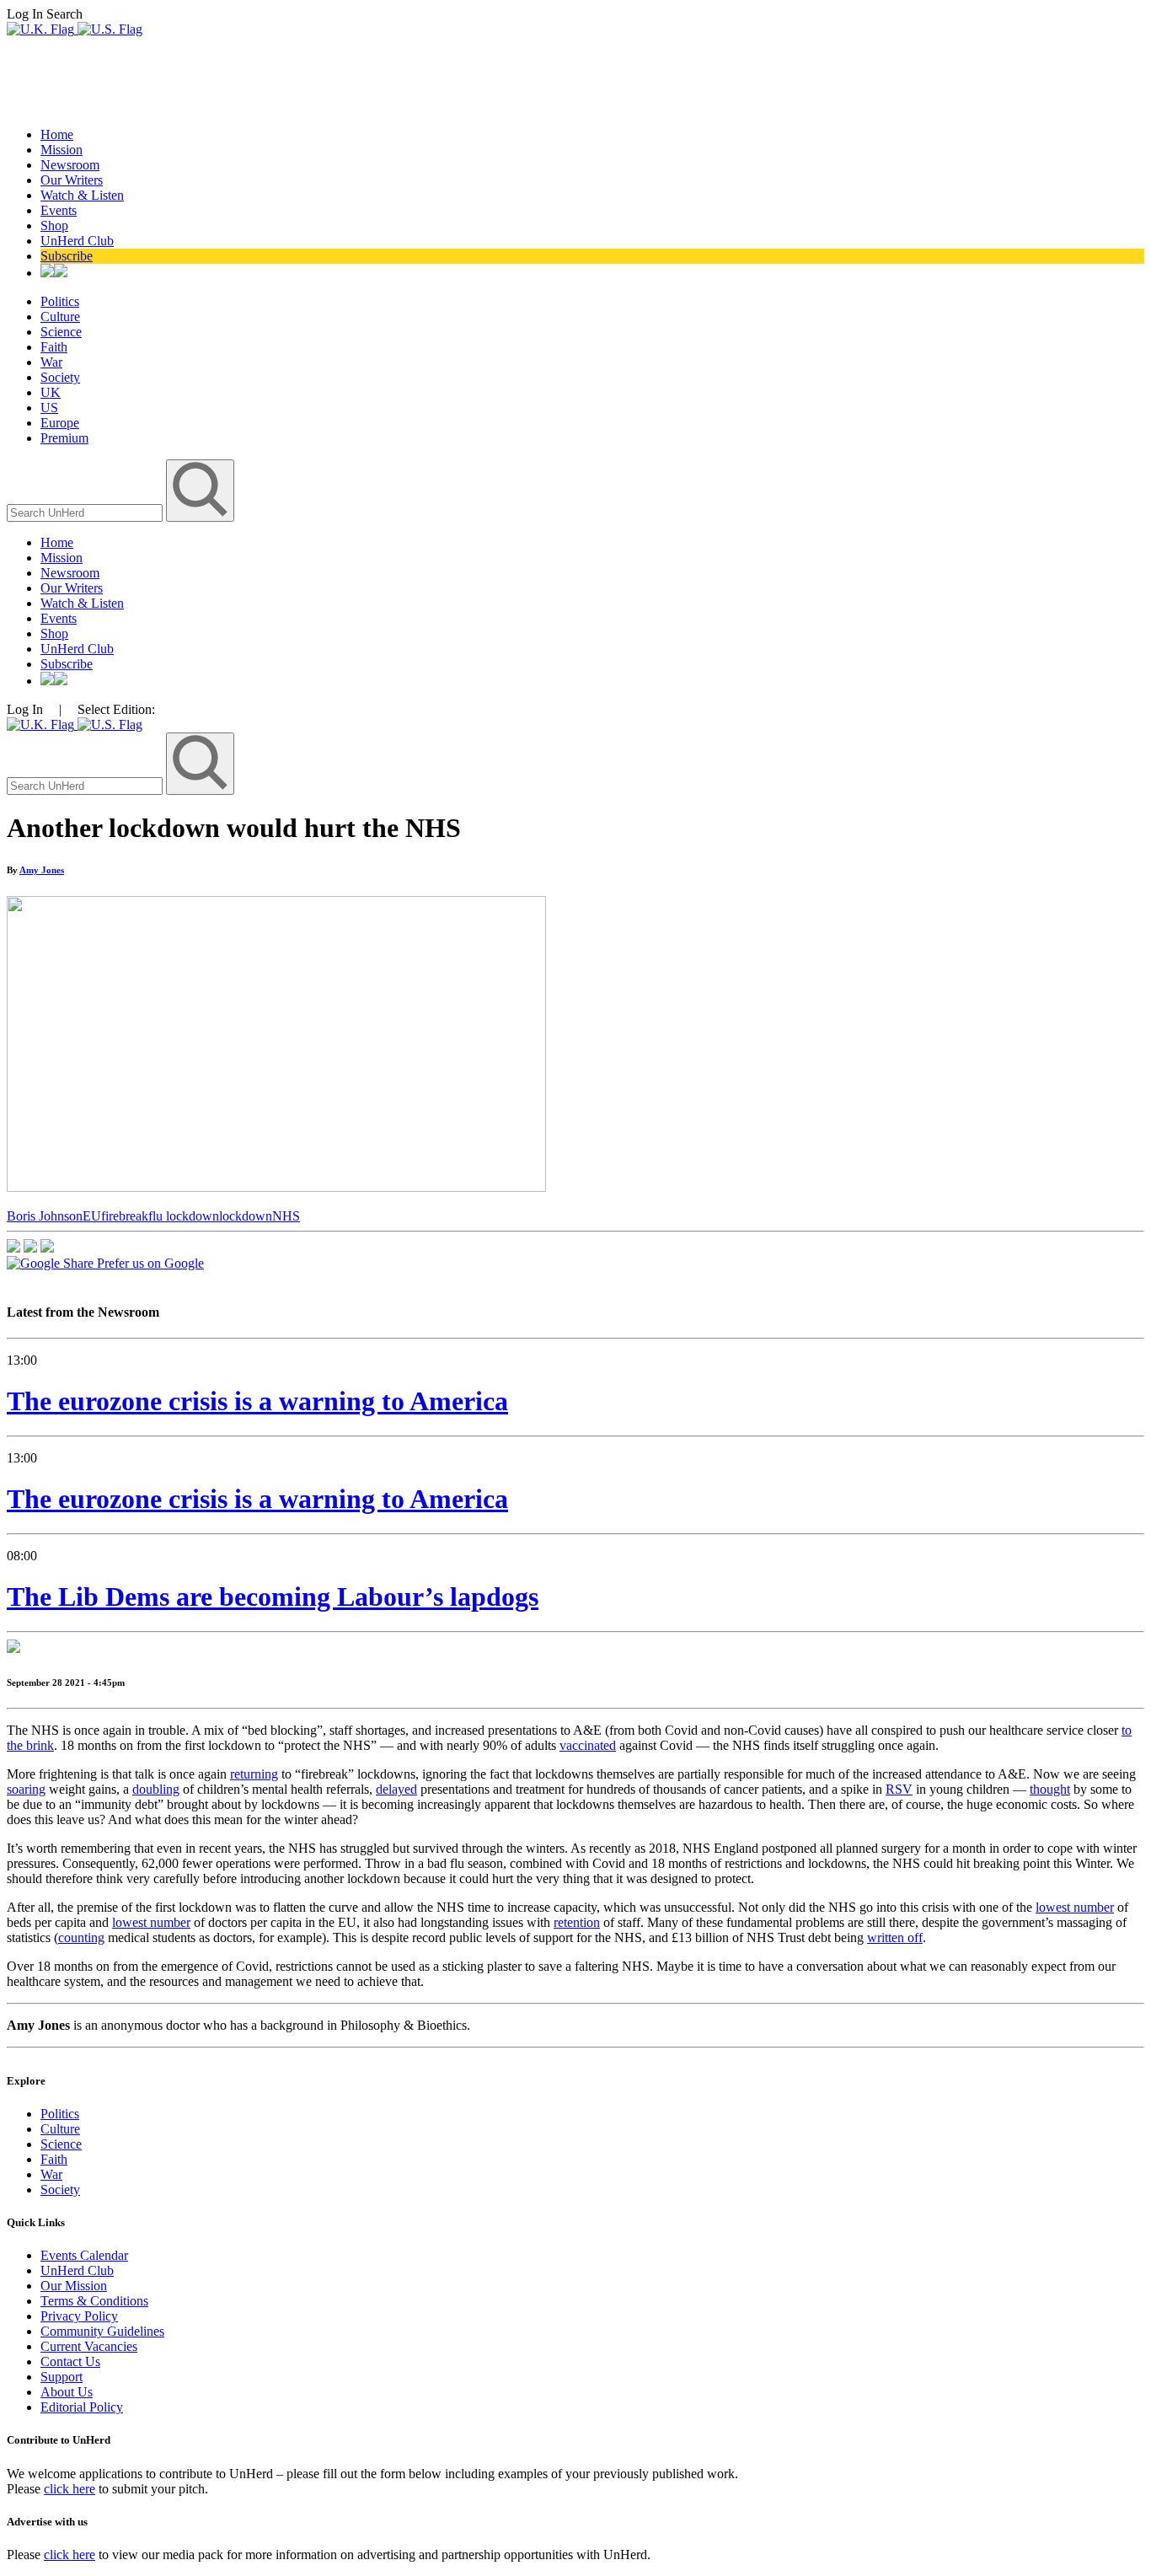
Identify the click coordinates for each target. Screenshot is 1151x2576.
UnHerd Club (77, 241)
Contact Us (70, 2361)
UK (51, 392)
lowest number (1075, 1907)
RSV (899, 1789)
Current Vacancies (89, 2346)
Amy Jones (42, 870)
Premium (64, 438)
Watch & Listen (82, 195)
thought (1050, 1789)
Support (62, 2377)
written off (895, 1937)
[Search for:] (86, 512)
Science (61, 332)
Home (57, 134)
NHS (286, 1216)
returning (254, 1774)
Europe (60, 423)
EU (92, 1216)
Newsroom (70, 165)
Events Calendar (84, 2255)
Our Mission (74, 2286)
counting (81, 1937)
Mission (62, 150)
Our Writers (72, 180)
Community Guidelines (102, 2331)
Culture (60, 317)
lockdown (246, 1216)
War (51, 362)
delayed (396, 1789)
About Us (67, 2392)
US (49, 408)
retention (577, 1922)
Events (59, 210)
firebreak (125, 1216)
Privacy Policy (79, 2316)
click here (70, 2489)
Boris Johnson (45, 1216)
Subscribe (67, 256)
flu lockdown (184, 1216)
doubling (156, 1789)
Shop (54, 225)
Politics (60, 301)
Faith (54, 347)
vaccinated (588, 1745)
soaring (26, 1789)
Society (60, 377)
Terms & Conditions (94, 2301)
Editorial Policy (82, 2407)
